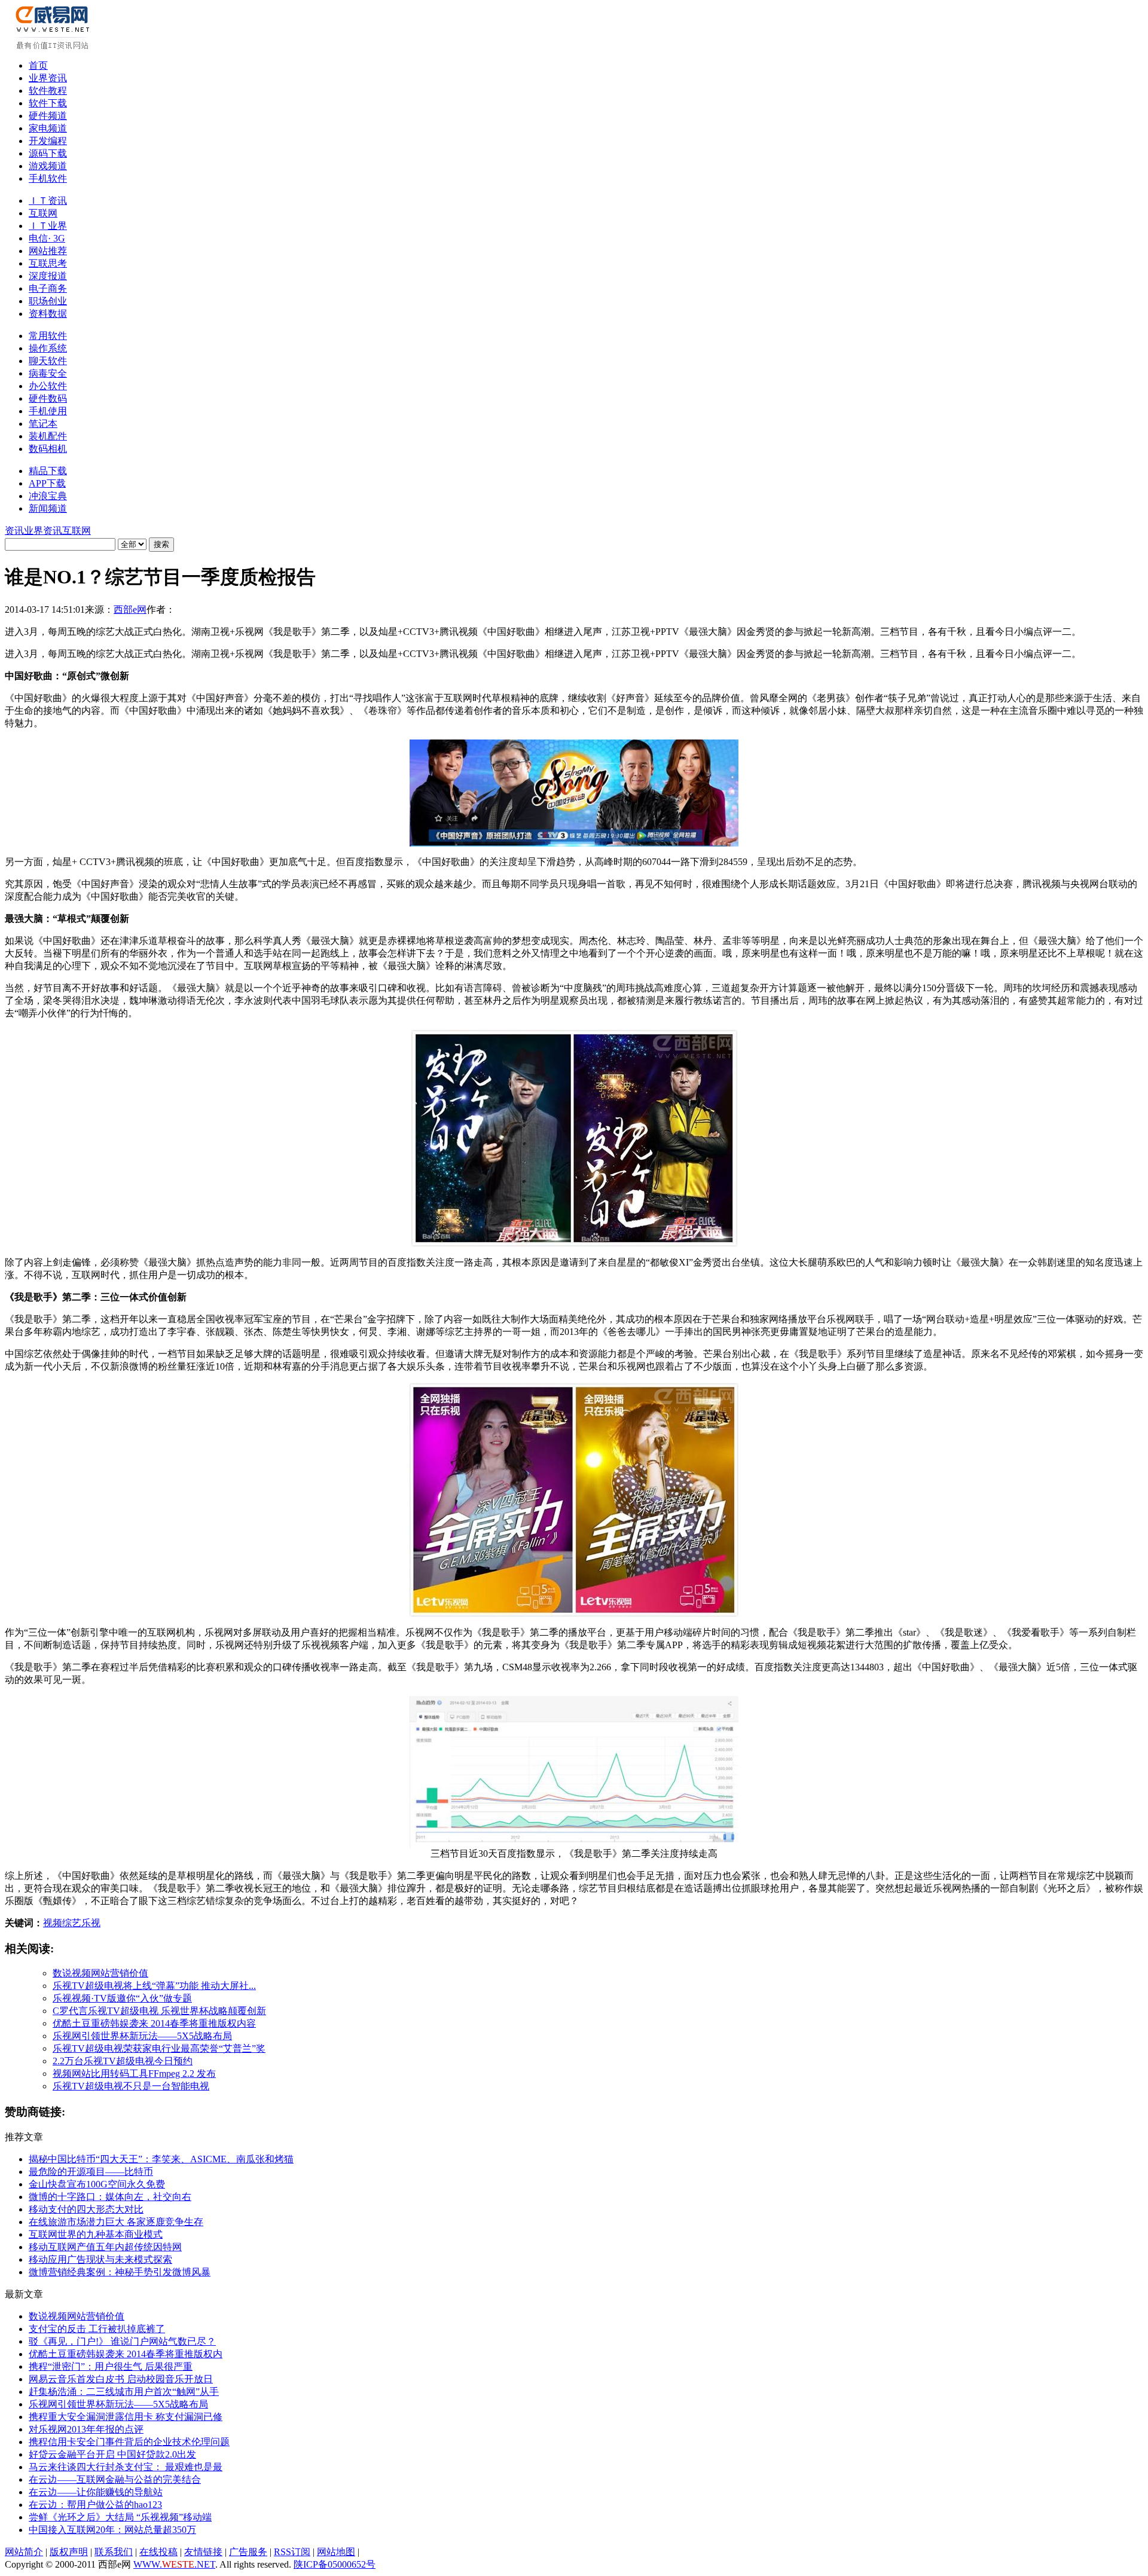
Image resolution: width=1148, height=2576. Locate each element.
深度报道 (48, 276)
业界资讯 (48, 78)
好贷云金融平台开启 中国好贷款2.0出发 (112, 2454)
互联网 (43, 213)
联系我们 (114, 2552)
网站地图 (336, 2552)
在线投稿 (158, 2552)
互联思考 (48, 263)
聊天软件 (48, 361)
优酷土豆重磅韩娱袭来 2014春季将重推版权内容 (154, 2023)
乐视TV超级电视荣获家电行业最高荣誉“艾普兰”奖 (159, 2048)
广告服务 (248, 2552)
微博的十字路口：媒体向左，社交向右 (110, 2197)
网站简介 (24, 2552)
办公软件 (48, 386)
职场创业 (48, 301)
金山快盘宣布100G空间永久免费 (97, 2184)
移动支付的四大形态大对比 (86, 2209)
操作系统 (48, 348)
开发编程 (48, 141)
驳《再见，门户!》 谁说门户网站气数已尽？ (122, 2341)
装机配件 (48, 436)
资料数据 (48, 314)
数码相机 (48, 449)
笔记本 (43, 424)
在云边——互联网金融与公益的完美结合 (115, 2479)
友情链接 (203, 2552)
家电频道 (48, 128)
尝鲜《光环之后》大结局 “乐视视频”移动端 (120, 2517)
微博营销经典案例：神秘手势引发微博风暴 (120, 2272)
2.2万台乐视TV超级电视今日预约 (123, 2061)
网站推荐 (48, 251)
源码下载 (48, 153)
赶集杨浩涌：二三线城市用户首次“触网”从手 (124, 2392)
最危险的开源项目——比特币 (91, 2172)
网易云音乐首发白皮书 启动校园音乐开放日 (121, 2379)
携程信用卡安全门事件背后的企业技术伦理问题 (129, 2442)
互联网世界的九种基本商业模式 (96, 2234)
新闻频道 (48, 508)
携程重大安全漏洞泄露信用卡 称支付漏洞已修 (126, 2417)
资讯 (14, 531)
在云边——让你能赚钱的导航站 (96, 2492)
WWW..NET (174, 2564)
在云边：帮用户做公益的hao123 (95, 2505)
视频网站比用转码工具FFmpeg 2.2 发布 (134, 2074)
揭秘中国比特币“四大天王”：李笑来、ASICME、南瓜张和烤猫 (161, 2159)
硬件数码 (48, 398)
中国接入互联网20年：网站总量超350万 (112, 2530)
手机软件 (48, 178)
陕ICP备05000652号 (335, 2564)
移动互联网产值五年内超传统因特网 (105, 2247)
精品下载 (48, 471)
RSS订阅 (292, 2552)
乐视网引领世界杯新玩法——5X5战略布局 (142, 2036)
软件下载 (48, 103)
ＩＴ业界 (48, 226)
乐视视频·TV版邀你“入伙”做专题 (122, 1998)
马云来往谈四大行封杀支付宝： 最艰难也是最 (126, 2467)
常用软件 (48, 336)
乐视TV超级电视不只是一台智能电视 (131, 2086)
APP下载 (47, 483)
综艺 (72, 1923)
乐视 (91, 1923)
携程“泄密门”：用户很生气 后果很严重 (111, 2366)
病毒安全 (48, 373)
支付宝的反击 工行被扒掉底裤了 (97, 2329)
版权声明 (69, 2552)
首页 (38, 65)
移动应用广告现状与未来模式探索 (100, 2259)
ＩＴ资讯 (48, 201)
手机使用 (48, 411)
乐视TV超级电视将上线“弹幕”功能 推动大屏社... (154, 1986)
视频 (53, 1923)
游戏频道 (48, 166)
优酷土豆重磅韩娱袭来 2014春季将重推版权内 (126, 2354)
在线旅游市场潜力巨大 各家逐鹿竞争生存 (116, 2222)
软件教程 (48, 91)
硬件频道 (48, 116)
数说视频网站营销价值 (100, 1973)
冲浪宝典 (48, 496)
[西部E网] (54, 47)
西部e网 (130, 609)
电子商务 (48, 288)
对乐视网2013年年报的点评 (86, 2429)
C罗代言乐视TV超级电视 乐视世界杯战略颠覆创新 (159, 2011)
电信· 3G (47, 238)
